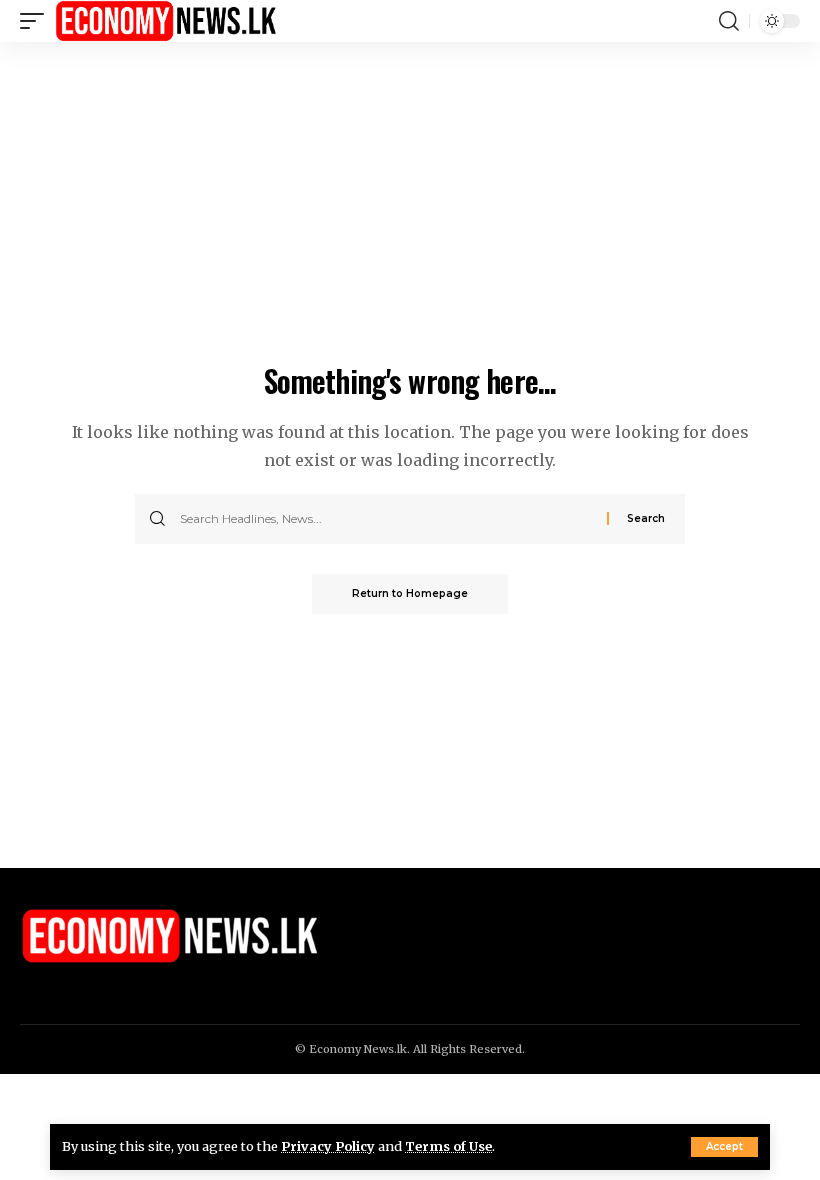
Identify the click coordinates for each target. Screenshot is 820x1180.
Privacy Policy (328, 1146)
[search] (729, 21)
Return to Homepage (410, 593)
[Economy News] (166, 21)
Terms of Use (448, 1146)
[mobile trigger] (37, 21)
